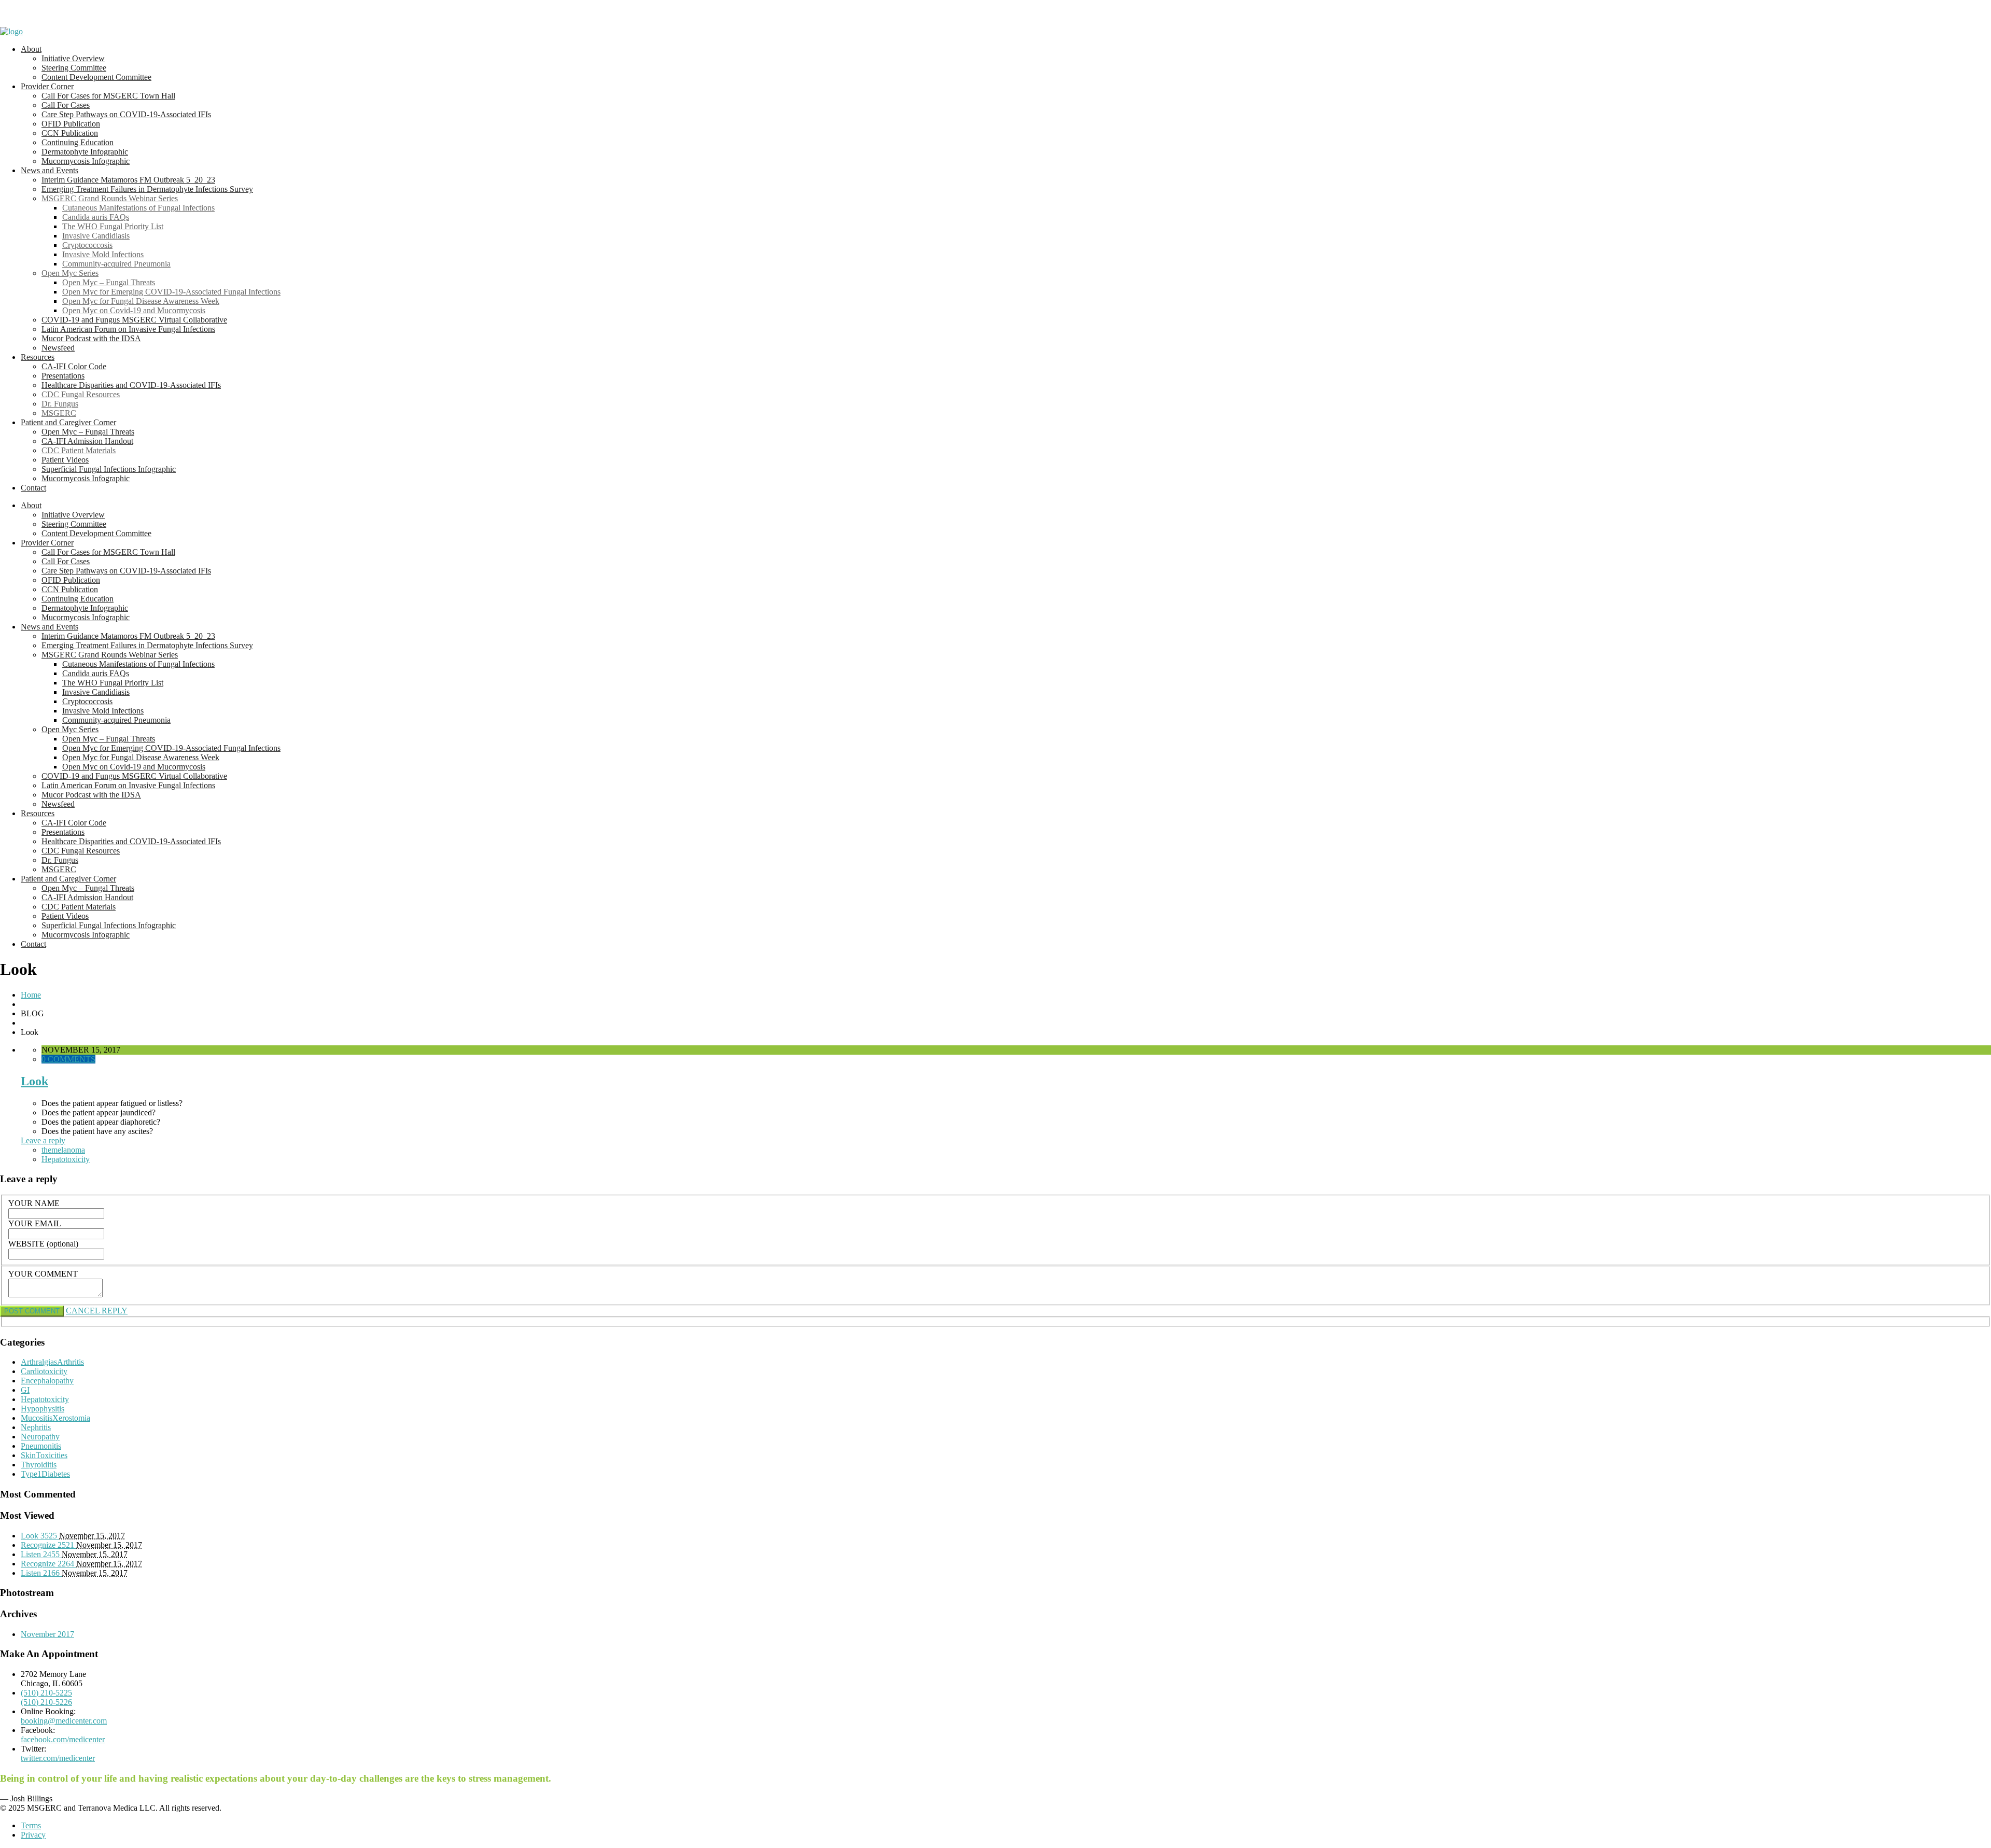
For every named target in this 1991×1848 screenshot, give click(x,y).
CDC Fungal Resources (81, 394)
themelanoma (63, 1150)
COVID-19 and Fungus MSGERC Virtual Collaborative (134, 320)
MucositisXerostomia (55, 1418)
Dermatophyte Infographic (85, 152)
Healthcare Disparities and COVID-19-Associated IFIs (131, 385)
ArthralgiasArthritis (52, 1362)
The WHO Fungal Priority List (113, 226)
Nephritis (36, 1427)
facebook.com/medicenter (63, 1739)
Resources (38, 357)
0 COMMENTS (68, 1059)
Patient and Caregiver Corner (68, 422)
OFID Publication (71, 124)
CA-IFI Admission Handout (87, 441)
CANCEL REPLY (97, 1311)
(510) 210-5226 (46, 1702)
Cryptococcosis (87, 245)
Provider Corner (47, 86)
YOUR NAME (34, 1203)
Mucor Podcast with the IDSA (91, 338)
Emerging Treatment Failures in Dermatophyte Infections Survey (147, 189)
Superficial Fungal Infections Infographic (109, 469)
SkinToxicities (44, 1455)
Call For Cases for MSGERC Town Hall (108, 96)
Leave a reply (43, 1140)
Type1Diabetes (45, 1474)
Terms (31, 1825)
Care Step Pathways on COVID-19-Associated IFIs (126, 114)
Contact (33, 488)
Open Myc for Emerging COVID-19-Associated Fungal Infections (171, 292)
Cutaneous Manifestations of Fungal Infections (138, 208)
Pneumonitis (41, 1446)
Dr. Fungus (60, 404)
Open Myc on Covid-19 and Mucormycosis (134, 310)
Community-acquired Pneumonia (116, 264)
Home (31, 995)
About (31, 49)
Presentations (63, 376)
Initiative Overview (73, 58)
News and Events (50, 170)
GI (25, 1390)
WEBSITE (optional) (43, 1244)
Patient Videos (65, 460)
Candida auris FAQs (96, 217)
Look (34, 1081)
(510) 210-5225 (46, 1693)
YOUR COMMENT (43, 1274)
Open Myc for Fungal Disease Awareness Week (141, 301)
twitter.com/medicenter (58, 1758)
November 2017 (47, 1634)
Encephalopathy (47, 1381)
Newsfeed (58, 348)
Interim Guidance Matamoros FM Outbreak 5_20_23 (128, 180)
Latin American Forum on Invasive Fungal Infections (128, 329)
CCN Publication (70, 133)
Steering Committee (74, 68)
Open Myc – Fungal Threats (109, 282)
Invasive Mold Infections (103, 254)
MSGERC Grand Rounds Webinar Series (110, 198)
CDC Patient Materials (79, 450)
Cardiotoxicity (44, 1371)
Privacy (33, 1835)
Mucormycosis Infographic (86, 161)
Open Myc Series (70, 273)
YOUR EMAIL (35, 1223)
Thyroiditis (39, 1465)
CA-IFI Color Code (74, 366)
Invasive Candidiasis (96, 236)
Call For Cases (66, 105)
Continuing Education (78, 142)
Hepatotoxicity (66, 1159)
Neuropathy (40, 1437)
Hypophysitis (43, 1409)
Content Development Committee (96, 77)
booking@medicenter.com (64, 1721)
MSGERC (59, 413)
